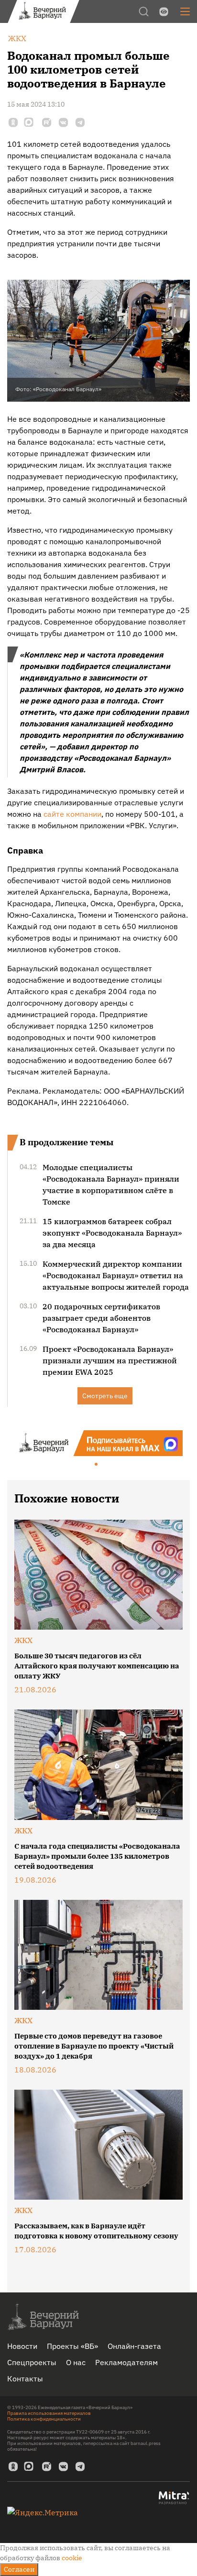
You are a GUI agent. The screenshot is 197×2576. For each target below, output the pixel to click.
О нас (76, 2362)
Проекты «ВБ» (72, 2346)
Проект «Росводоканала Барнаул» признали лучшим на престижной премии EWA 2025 (110, 1360)
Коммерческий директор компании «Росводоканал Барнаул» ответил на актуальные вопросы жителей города (116, 1275)
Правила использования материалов (49, 2413)
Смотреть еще (105, 1396)
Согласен (19, 2569)
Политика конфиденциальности (44, 2419)
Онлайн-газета (134, 2346)
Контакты (25, 2379)
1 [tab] (97, 1465)
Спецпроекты (32, 2362)
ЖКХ (23, 1640)
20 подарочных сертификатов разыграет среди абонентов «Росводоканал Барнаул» (101, 1318)
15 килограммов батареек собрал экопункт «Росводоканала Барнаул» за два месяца (112, 1233)
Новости (22, 2346)
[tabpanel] (98, 1443)
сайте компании (72, 814)
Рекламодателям (126, 2362)
